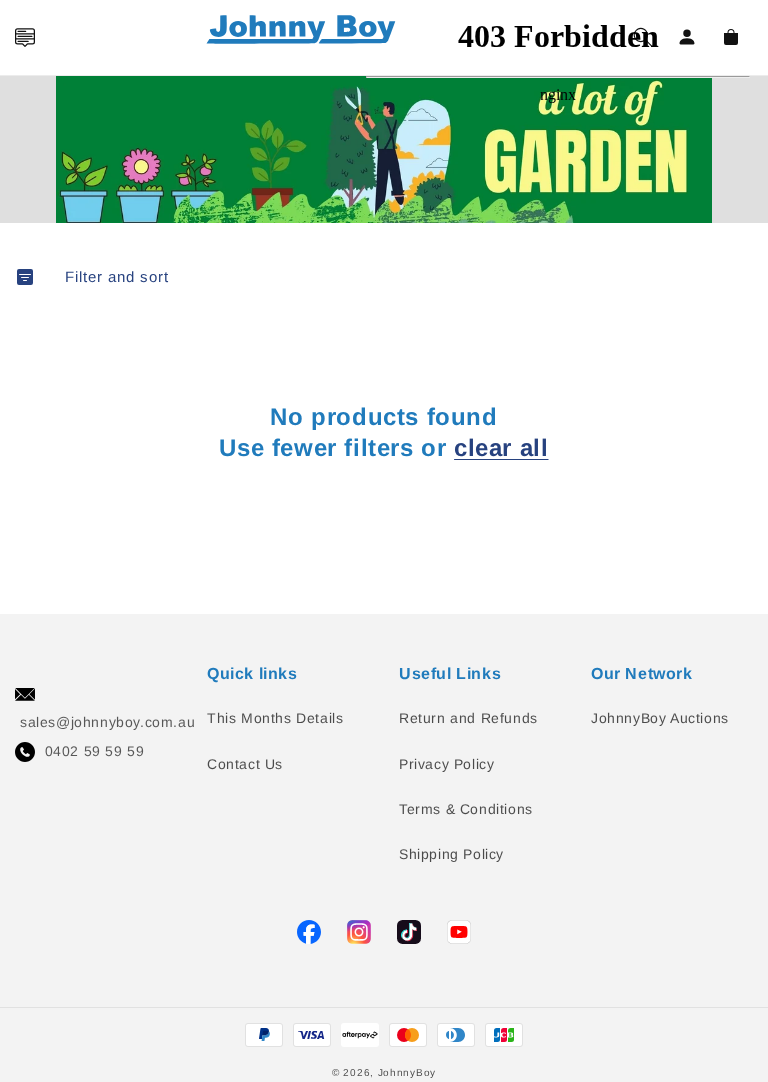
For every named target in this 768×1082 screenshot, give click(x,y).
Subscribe (23, 481)
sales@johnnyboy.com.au (107, 722)
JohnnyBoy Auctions (660, 718)
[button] (25, 37)
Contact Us (245, 764)
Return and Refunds (468, 718)
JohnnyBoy (407, 1072)
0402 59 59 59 (95, 751)
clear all (501, 447)
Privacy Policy (446, 764)
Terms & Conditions (466, 809)
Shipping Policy (451, 854)
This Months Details (275, 718)
